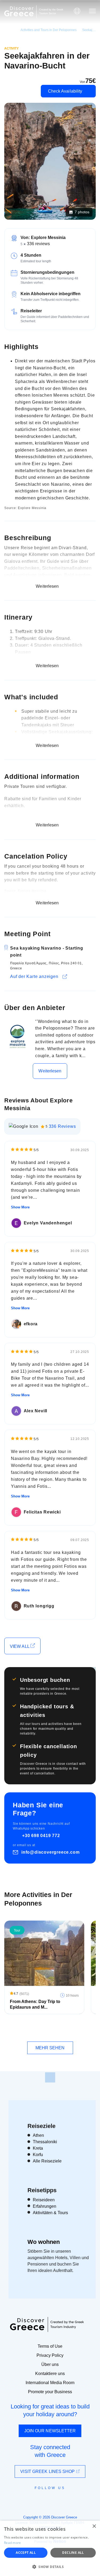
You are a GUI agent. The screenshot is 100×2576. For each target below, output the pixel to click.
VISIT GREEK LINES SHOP (48, 2471)
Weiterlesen (50, 1071)
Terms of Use (50, 2346)
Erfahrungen (45, 2206)
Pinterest (65, 2500)
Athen (38, 2135)
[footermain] (50, 2077)
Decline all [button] (73, 2553)
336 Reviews (62, 1126)
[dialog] (50, 2548)
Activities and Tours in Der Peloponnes (49, 30)
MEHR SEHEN (50, 2048)
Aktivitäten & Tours (50, 2213)
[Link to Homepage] (19, 11)
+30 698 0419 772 (41, 1836)
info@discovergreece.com (50, 1852)
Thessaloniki (45, 2142)
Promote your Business (50, 2392)
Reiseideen (44, 2200)
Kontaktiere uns (50, 2374)
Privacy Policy (50, 2355)
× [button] (94, 2526)
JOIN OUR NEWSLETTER (50, 2431)
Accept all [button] (26, 2553)
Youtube (56, 2500)
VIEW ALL (20, 1646)
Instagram (36, 2500)
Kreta (38, 2148)
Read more (13, 2543)
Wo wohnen (44, 2242)
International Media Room (50, 2383)
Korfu (38, 2155)
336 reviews (38, 244)
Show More (20, 1207)
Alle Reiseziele (47, 2161)
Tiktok (74, 2498)
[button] (50, 2567)
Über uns (50, 2364)
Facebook (26, 2500)
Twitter (46, 2498)
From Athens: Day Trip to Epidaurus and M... (35, 2004)
